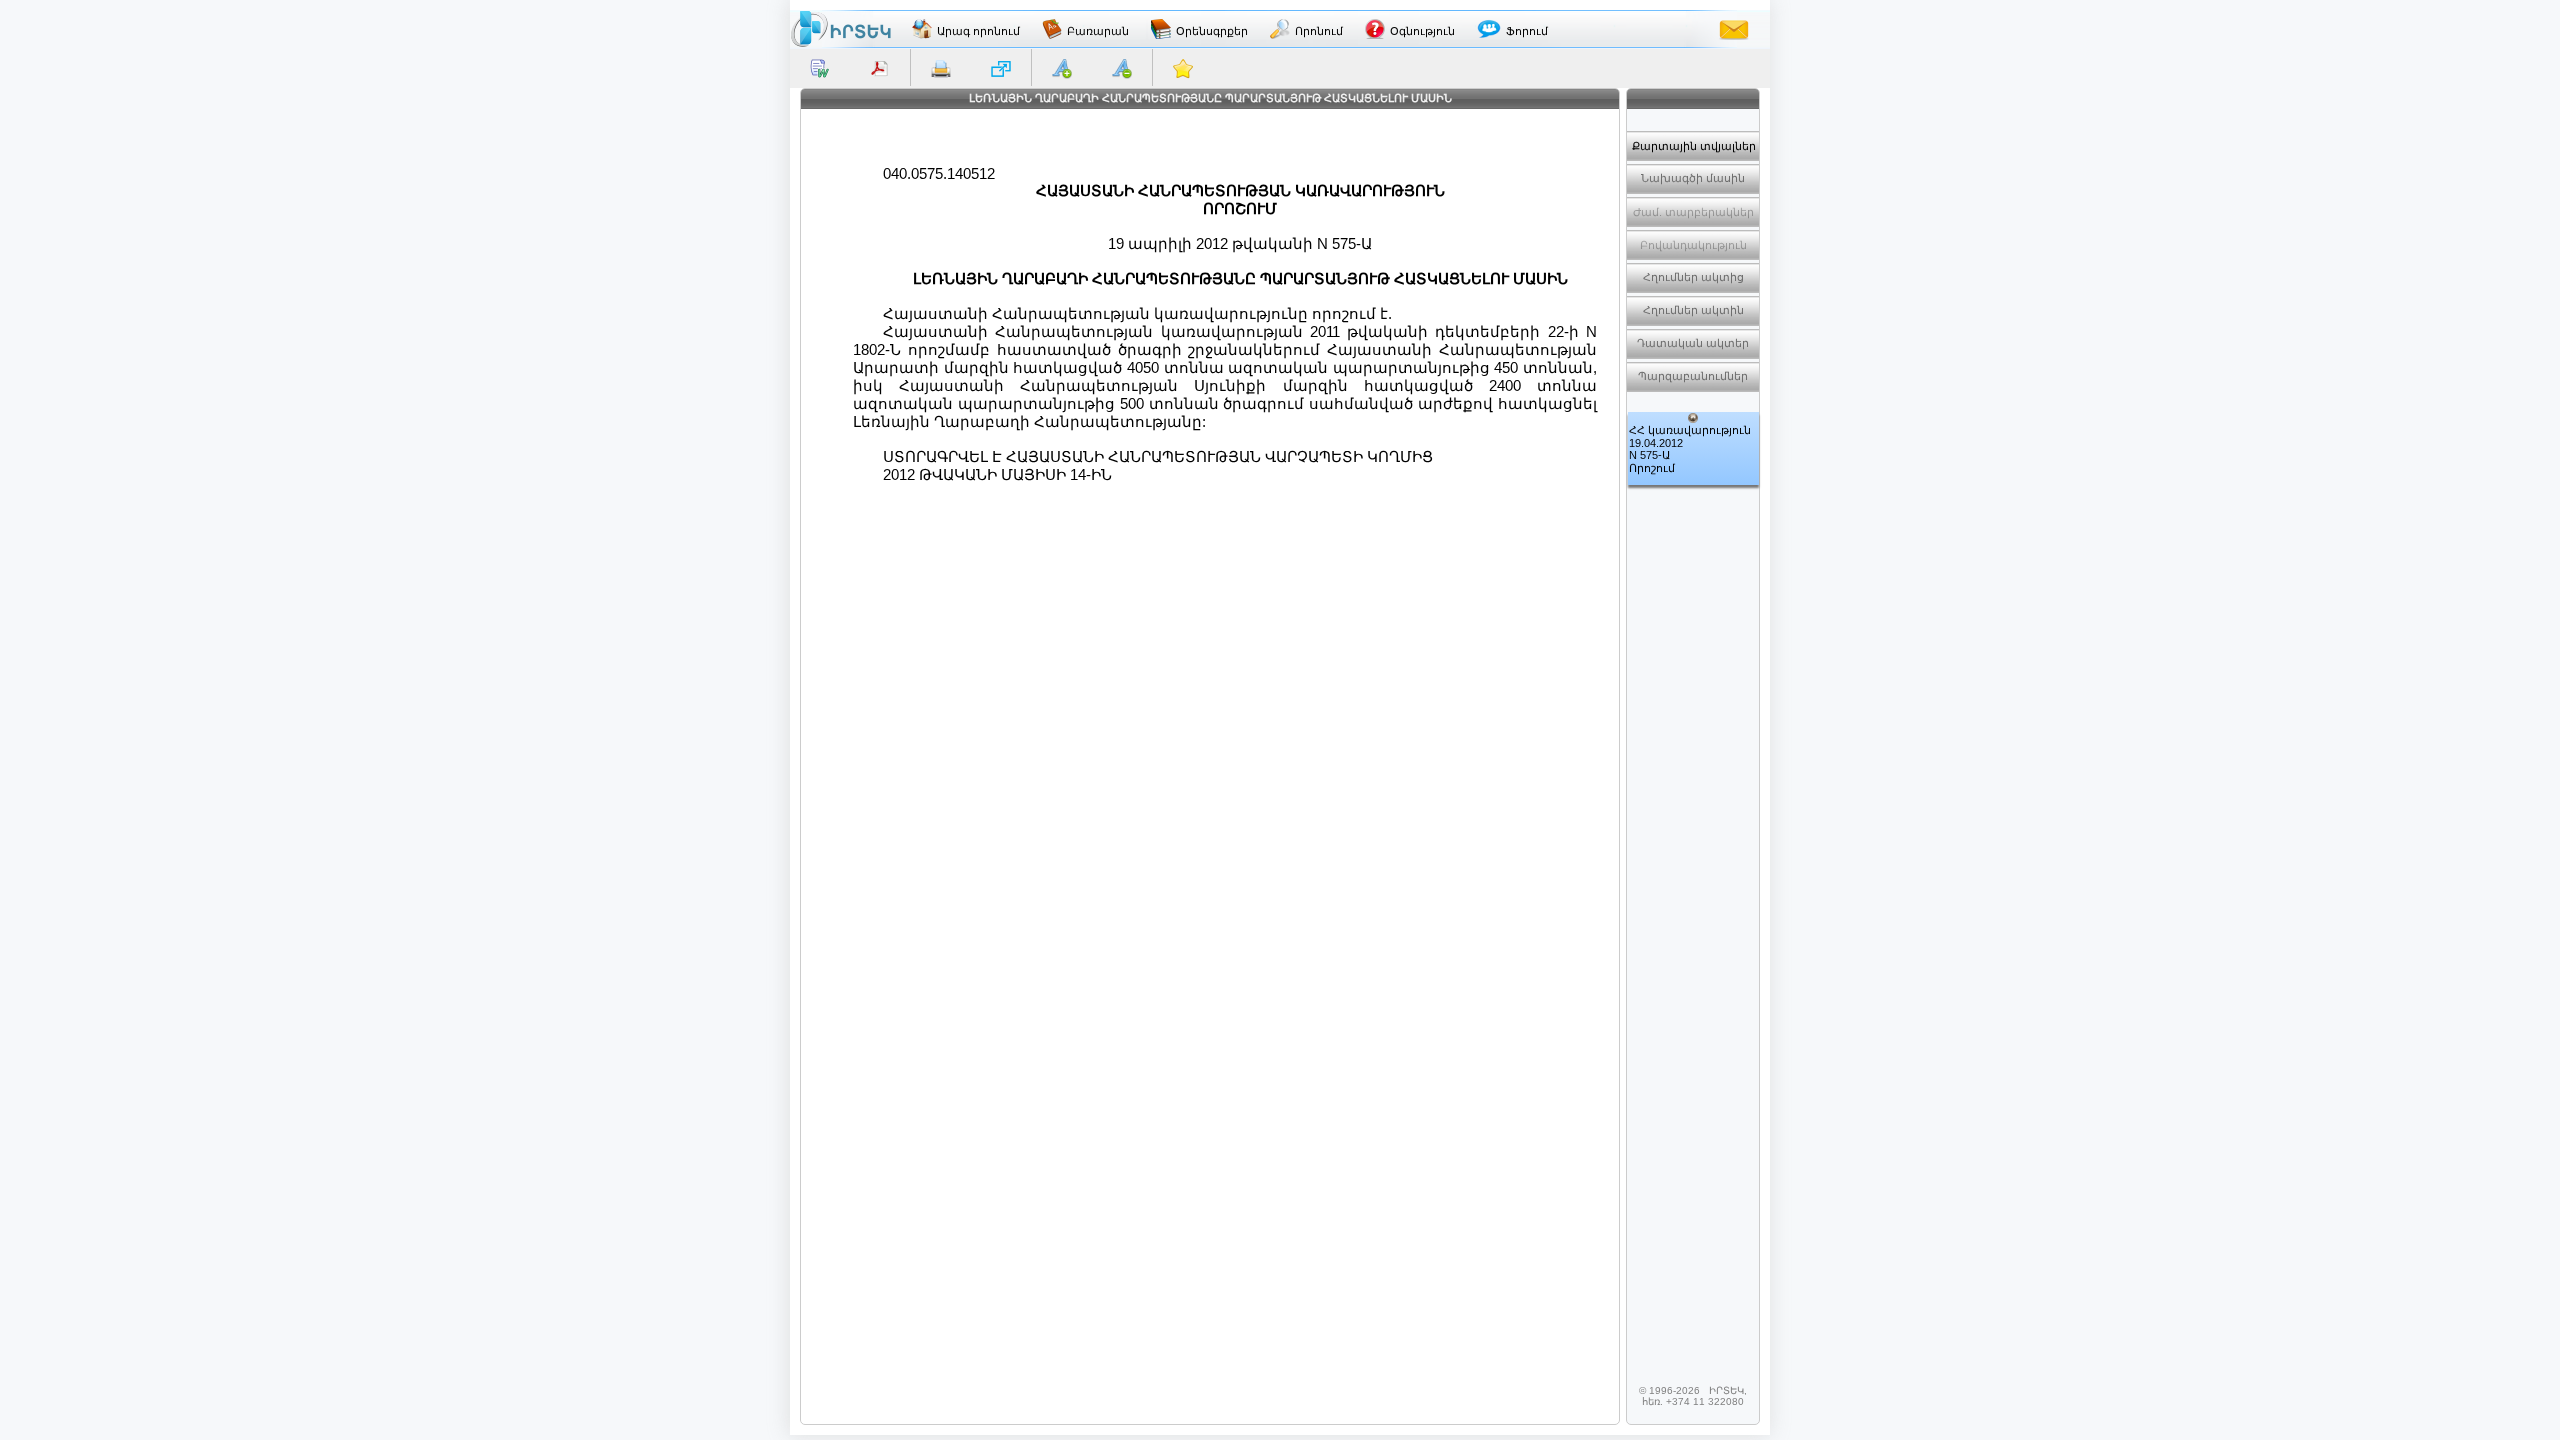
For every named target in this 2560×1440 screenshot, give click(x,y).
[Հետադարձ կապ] (1734, 29)
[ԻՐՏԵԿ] (841, 29)
